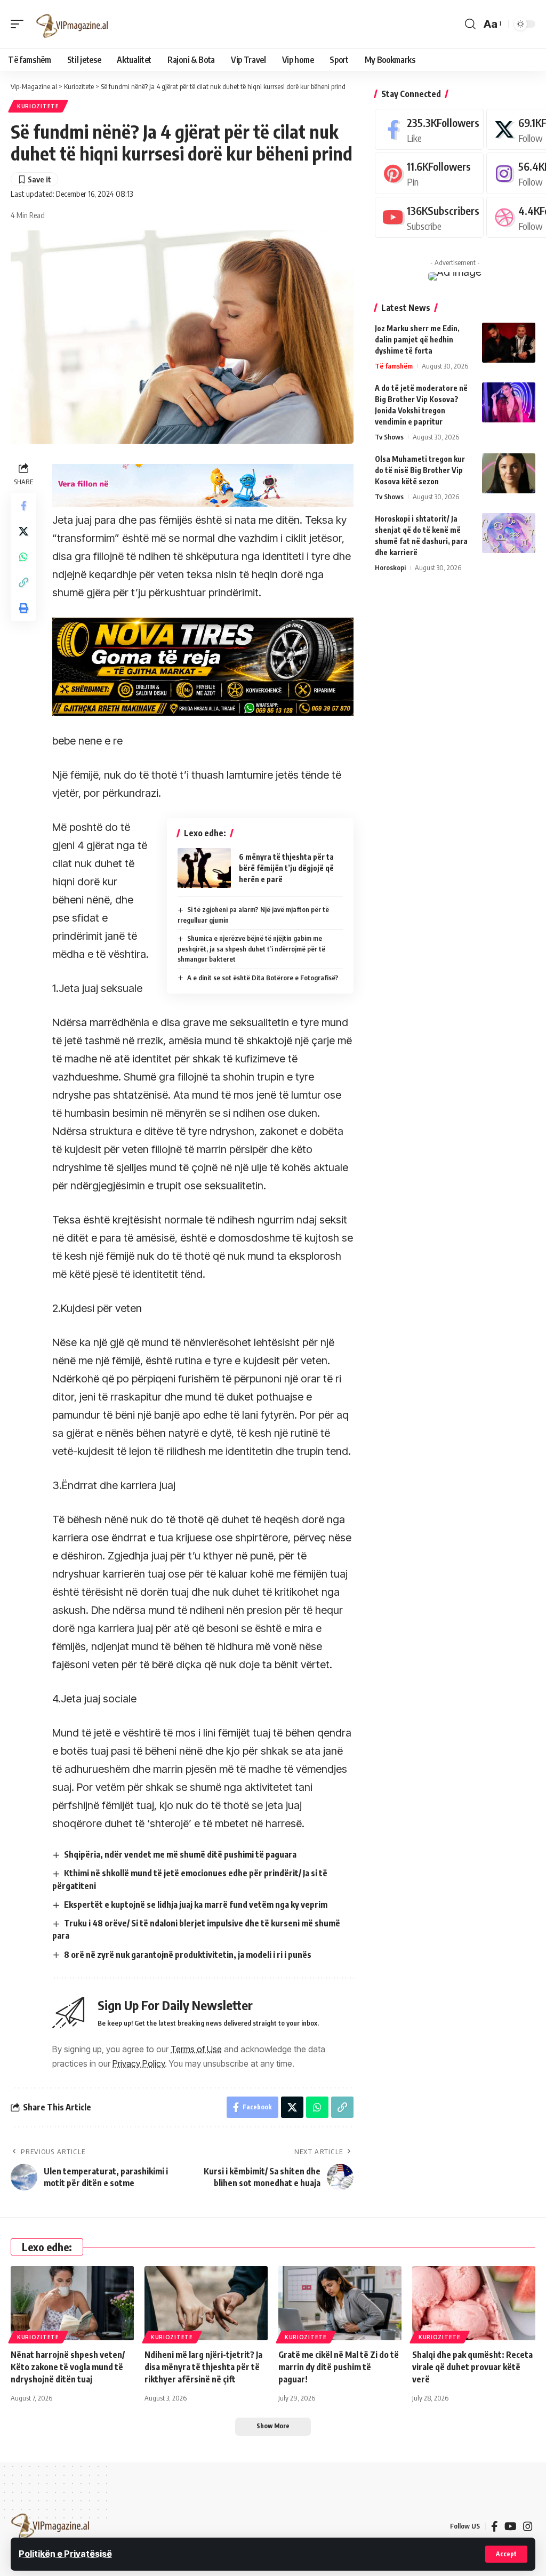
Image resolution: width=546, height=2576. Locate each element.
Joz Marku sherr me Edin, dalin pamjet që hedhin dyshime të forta (417, 339)
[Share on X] (23, 531)
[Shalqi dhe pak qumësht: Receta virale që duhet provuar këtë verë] (474, 2303)
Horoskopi (390, 567)
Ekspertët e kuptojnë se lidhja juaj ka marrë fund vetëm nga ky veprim (196, 1905)
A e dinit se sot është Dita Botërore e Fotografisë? (263, 978)
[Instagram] (528, 2526)
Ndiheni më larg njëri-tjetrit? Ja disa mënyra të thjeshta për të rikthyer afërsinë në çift (203, 2367)
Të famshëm (394, 366)
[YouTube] (511, 2526)
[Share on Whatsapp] (23, 557)
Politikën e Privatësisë (65, 2554)
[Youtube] (429, 217)
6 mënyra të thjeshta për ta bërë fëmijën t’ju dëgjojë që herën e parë (286, 868)
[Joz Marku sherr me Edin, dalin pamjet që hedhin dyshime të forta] (509, 343)
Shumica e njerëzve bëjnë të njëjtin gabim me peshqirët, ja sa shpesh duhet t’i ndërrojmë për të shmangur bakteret (251, 949)
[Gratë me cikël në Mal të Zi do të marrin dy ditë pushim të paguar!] (340, 2303)
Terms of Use (196, 2049)
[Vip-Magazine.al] (73, 24)
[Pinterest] (429, 173)
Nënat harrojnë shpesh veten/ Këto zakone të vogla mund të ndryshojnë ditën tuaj (68, 2367)
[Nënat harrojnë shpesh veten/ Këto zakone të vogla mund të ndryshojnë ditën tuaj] (72, 2303)
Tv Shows (389, 437)
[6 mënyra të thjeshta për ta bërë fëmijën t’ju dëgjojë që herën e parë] (204, 868)
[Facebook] (429, 129)
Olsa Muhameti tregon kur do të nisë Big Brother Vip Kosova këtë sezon (420, 470)
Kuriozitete (38, 106)
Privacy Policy (139, 2063)
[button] (506, 2554)
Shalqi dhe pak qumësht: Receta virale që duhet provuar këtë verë (472, 2367)
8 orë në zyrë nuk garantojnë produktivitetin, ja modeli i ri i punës (188, 1955)
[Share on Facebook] (23, 506)
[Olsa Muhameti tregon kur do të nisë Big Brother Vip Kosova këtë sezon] (509, 473)
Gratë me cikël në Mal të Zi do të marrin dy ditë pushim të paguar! (339, 2367)
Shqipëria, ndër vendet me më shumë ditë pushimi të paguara (180, 1854)
